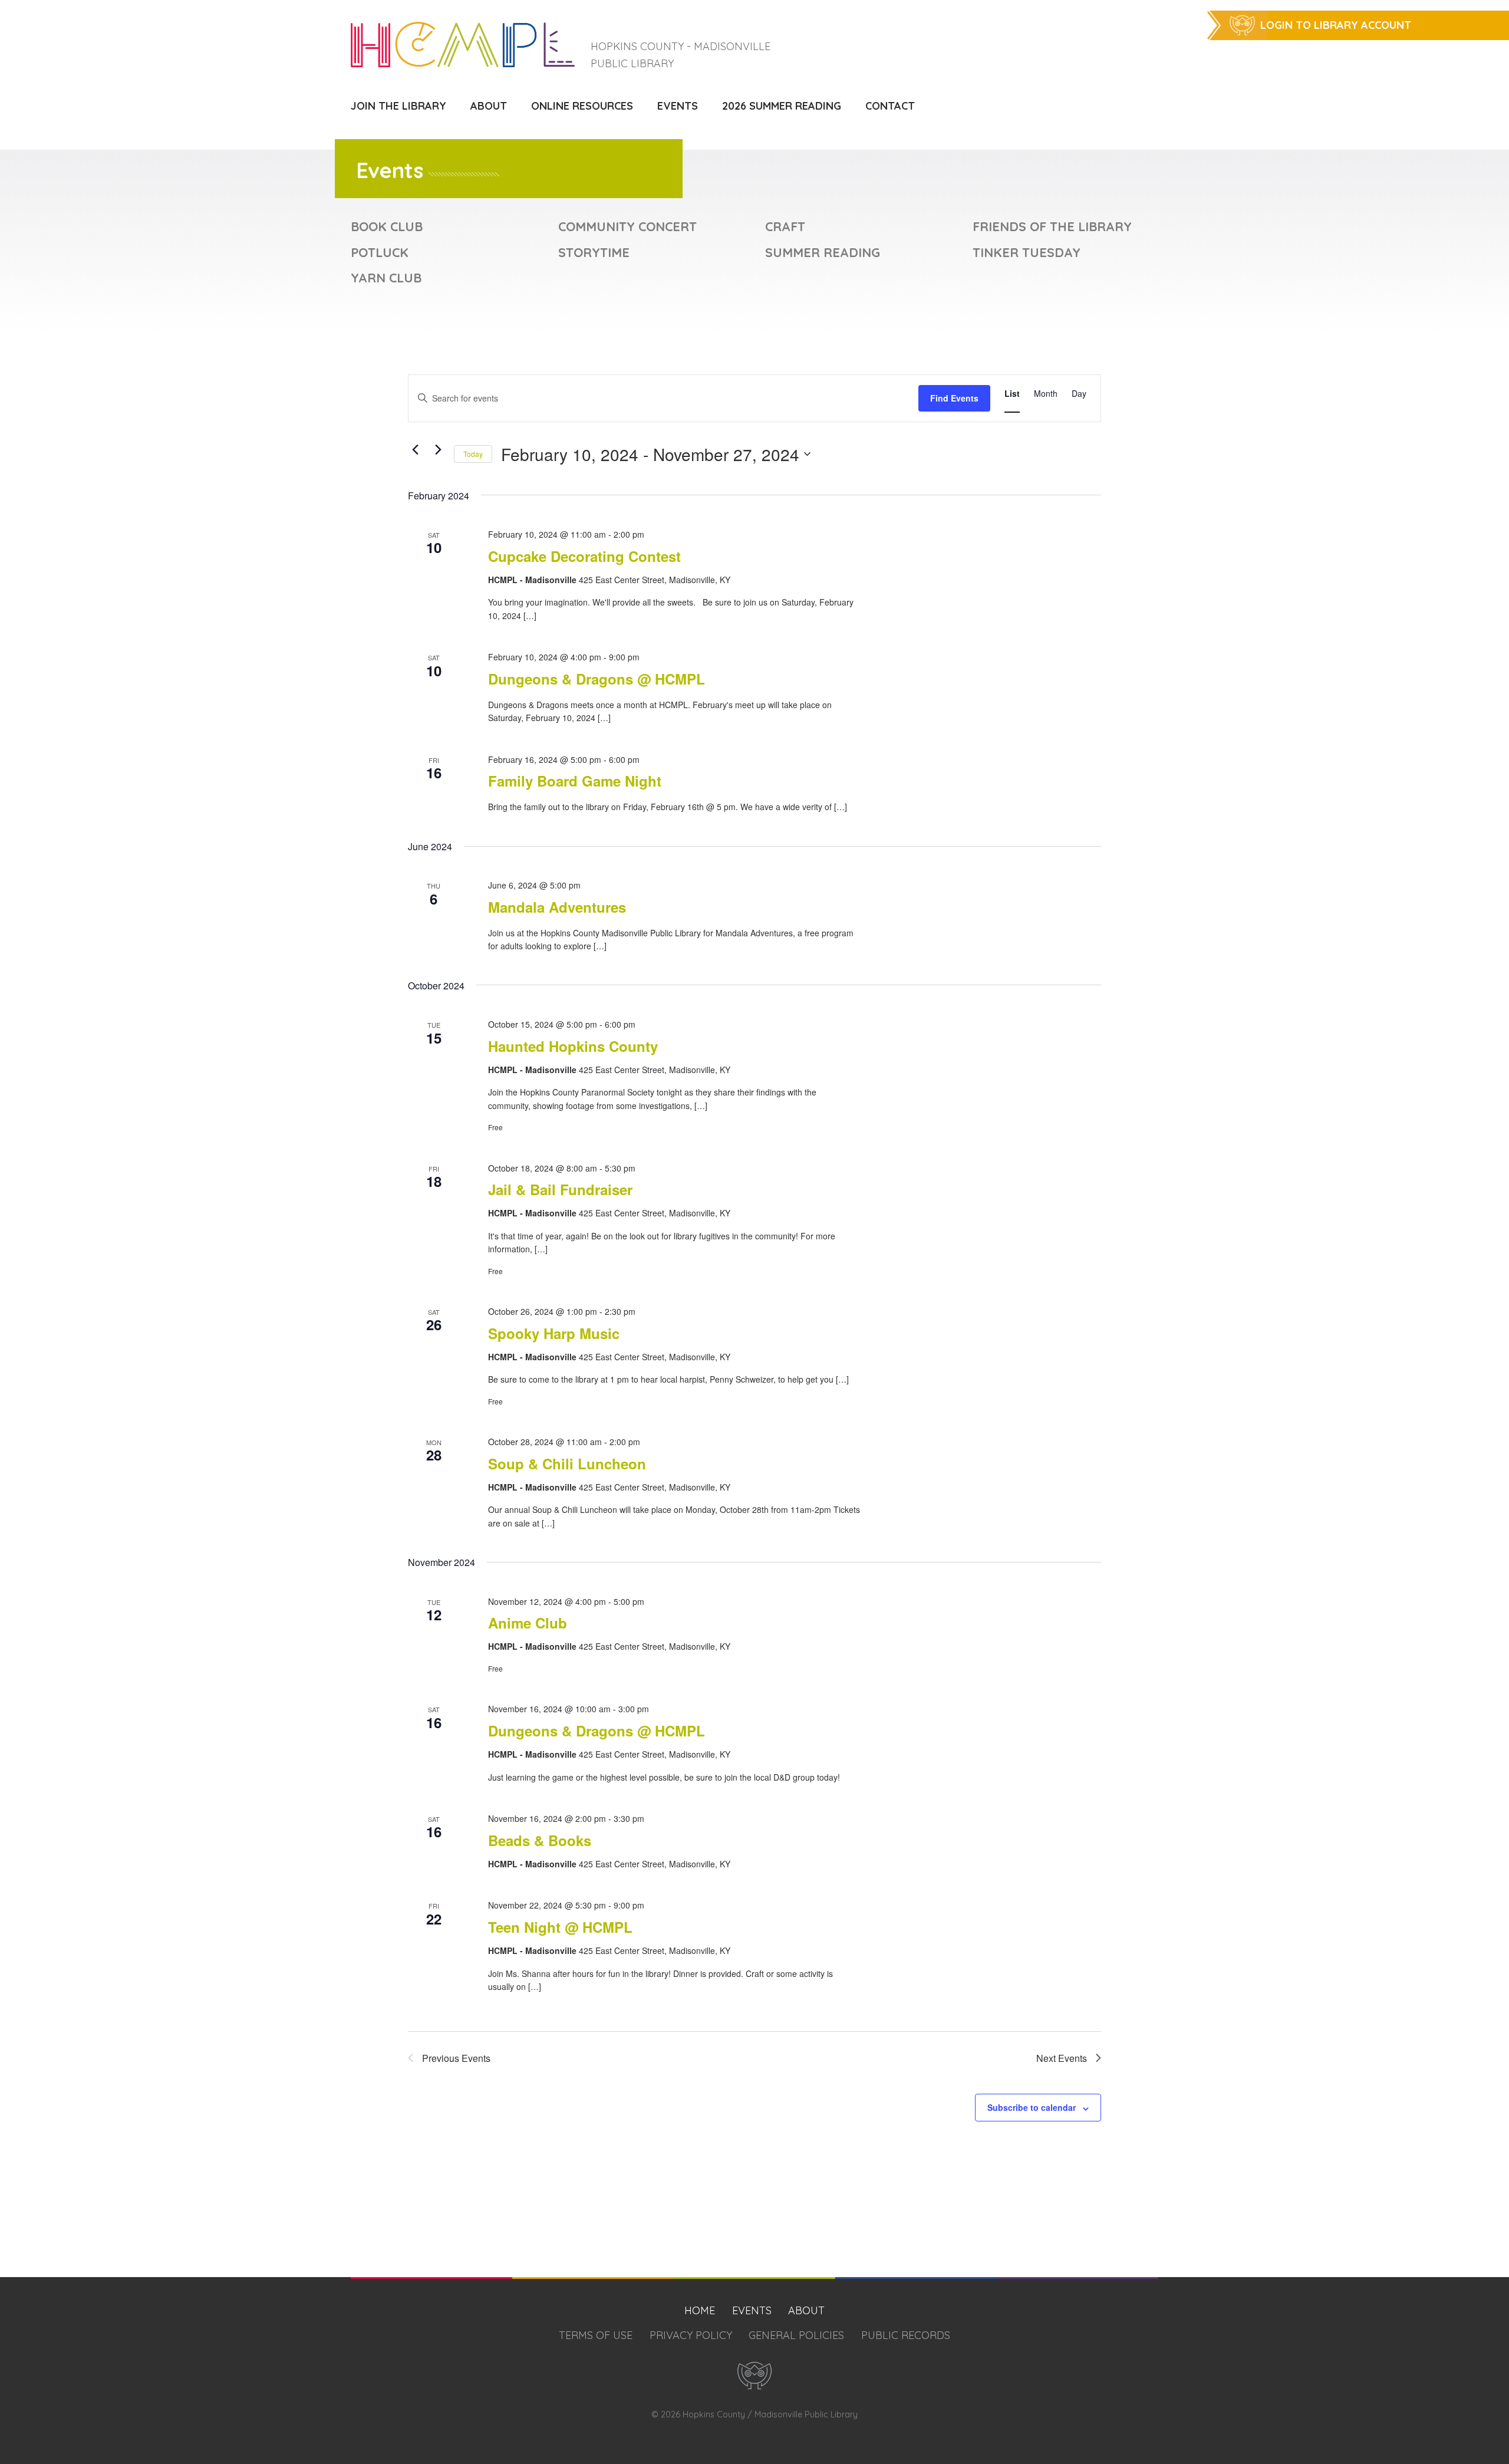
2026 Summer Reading (782, 106)
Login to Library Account (1336, 25)
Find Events (954, 398)
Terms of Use (596, 2335)
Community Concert (627, 226)
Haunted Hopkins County (573, 1046)
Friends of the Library (1052, 226)
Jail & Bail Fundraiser (560, 1189)
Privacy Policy (691, 2335)
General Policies (796, 2335)
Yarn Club (386, 277)
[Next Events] (438, 449)
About (489, 106)
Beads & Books (540, 1840)
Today (473, 454)
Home (700, 2310)
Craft (785, 226)
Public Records (906, 2335)
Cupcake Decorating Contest (584, 556)
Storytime (594, 252)
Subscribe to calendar (1032, 2107)
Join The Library (398, 106)
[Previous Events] (415, 449)
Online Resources (582, 106)
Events (678, 106)
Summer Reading (823, 252)
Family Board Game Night (575, 781)
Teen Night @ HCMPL (560, 1927)
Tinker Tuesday (1027, 252)
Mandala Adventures (557, 907)
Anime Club (528, 1623)
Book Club (387, 226)
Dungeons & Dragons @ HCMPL (597, 679)
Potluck (380, 252)
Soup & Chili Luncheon (567, 1463)
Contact (890, 106)
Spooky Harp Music (554, 1333)
